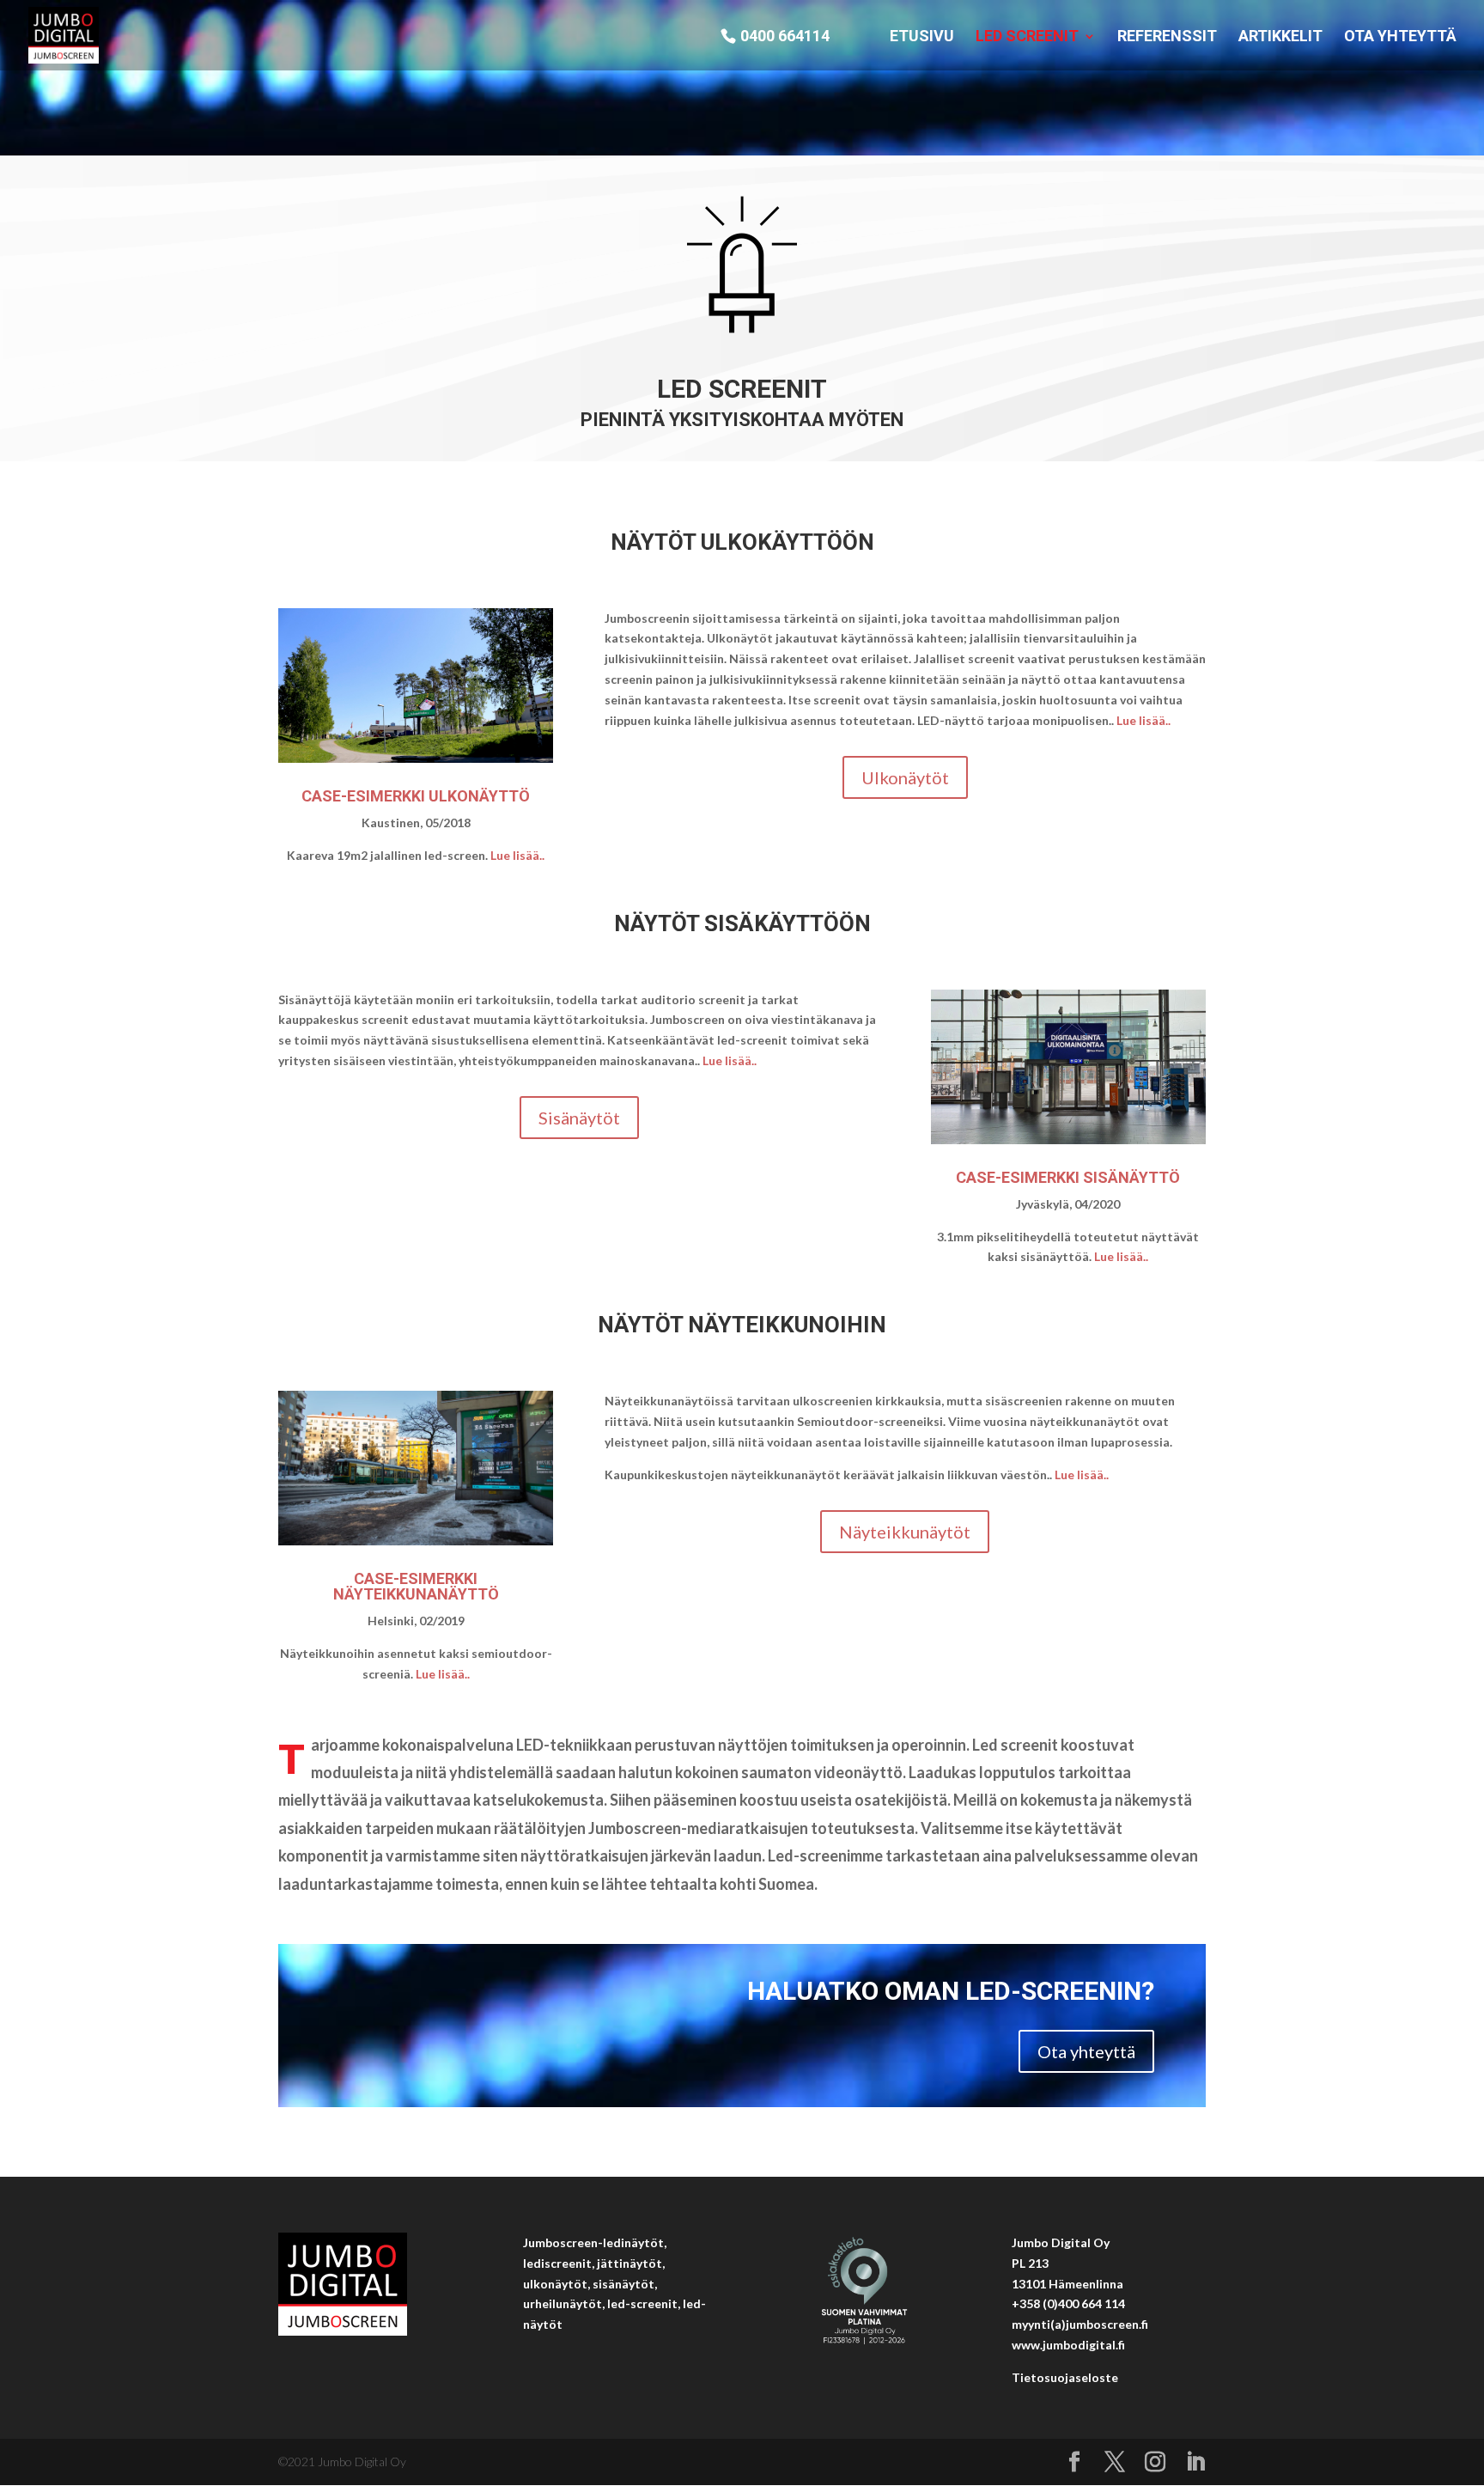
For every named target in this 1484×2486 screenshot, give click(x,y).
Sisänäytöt (579, 1118)
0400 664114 (785, 37)
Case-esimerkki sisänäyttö (1068, 1177)
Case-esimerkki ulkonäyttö (416, 796)
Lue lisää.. (517, 855)
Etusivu (922, 37)
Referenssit (1167, 37)
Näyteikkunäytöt (905, 1532)
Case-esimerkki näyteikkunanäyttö (416, 1586)
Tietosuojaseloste (1065, 2377)
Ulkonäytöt (905, 777)
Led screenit (1027, 37)
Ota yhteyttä (1400, 37)
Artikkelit (1280, 37)
